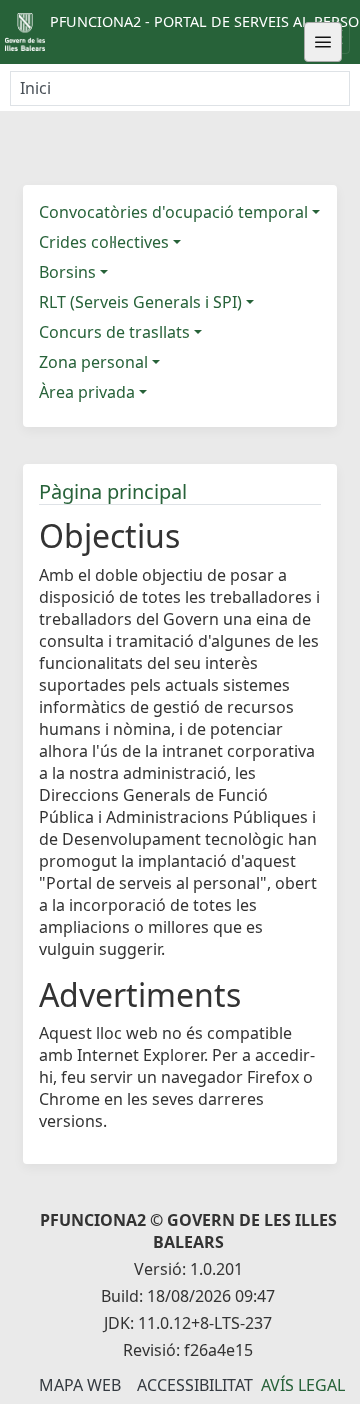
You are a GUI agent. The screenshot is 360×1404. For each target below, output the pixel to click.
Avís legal (303, 1385)
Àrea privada (87, 392)
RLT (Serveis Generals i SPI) (140, 302)
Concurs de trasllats (114, 332)
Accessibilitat (195, 1385)
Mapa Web (80, 1385)
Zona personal (93, 362)
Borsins (67, 272)
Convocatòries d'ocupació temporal (173, 212)
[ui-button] (323, 42)
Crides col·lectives (104, 242)
